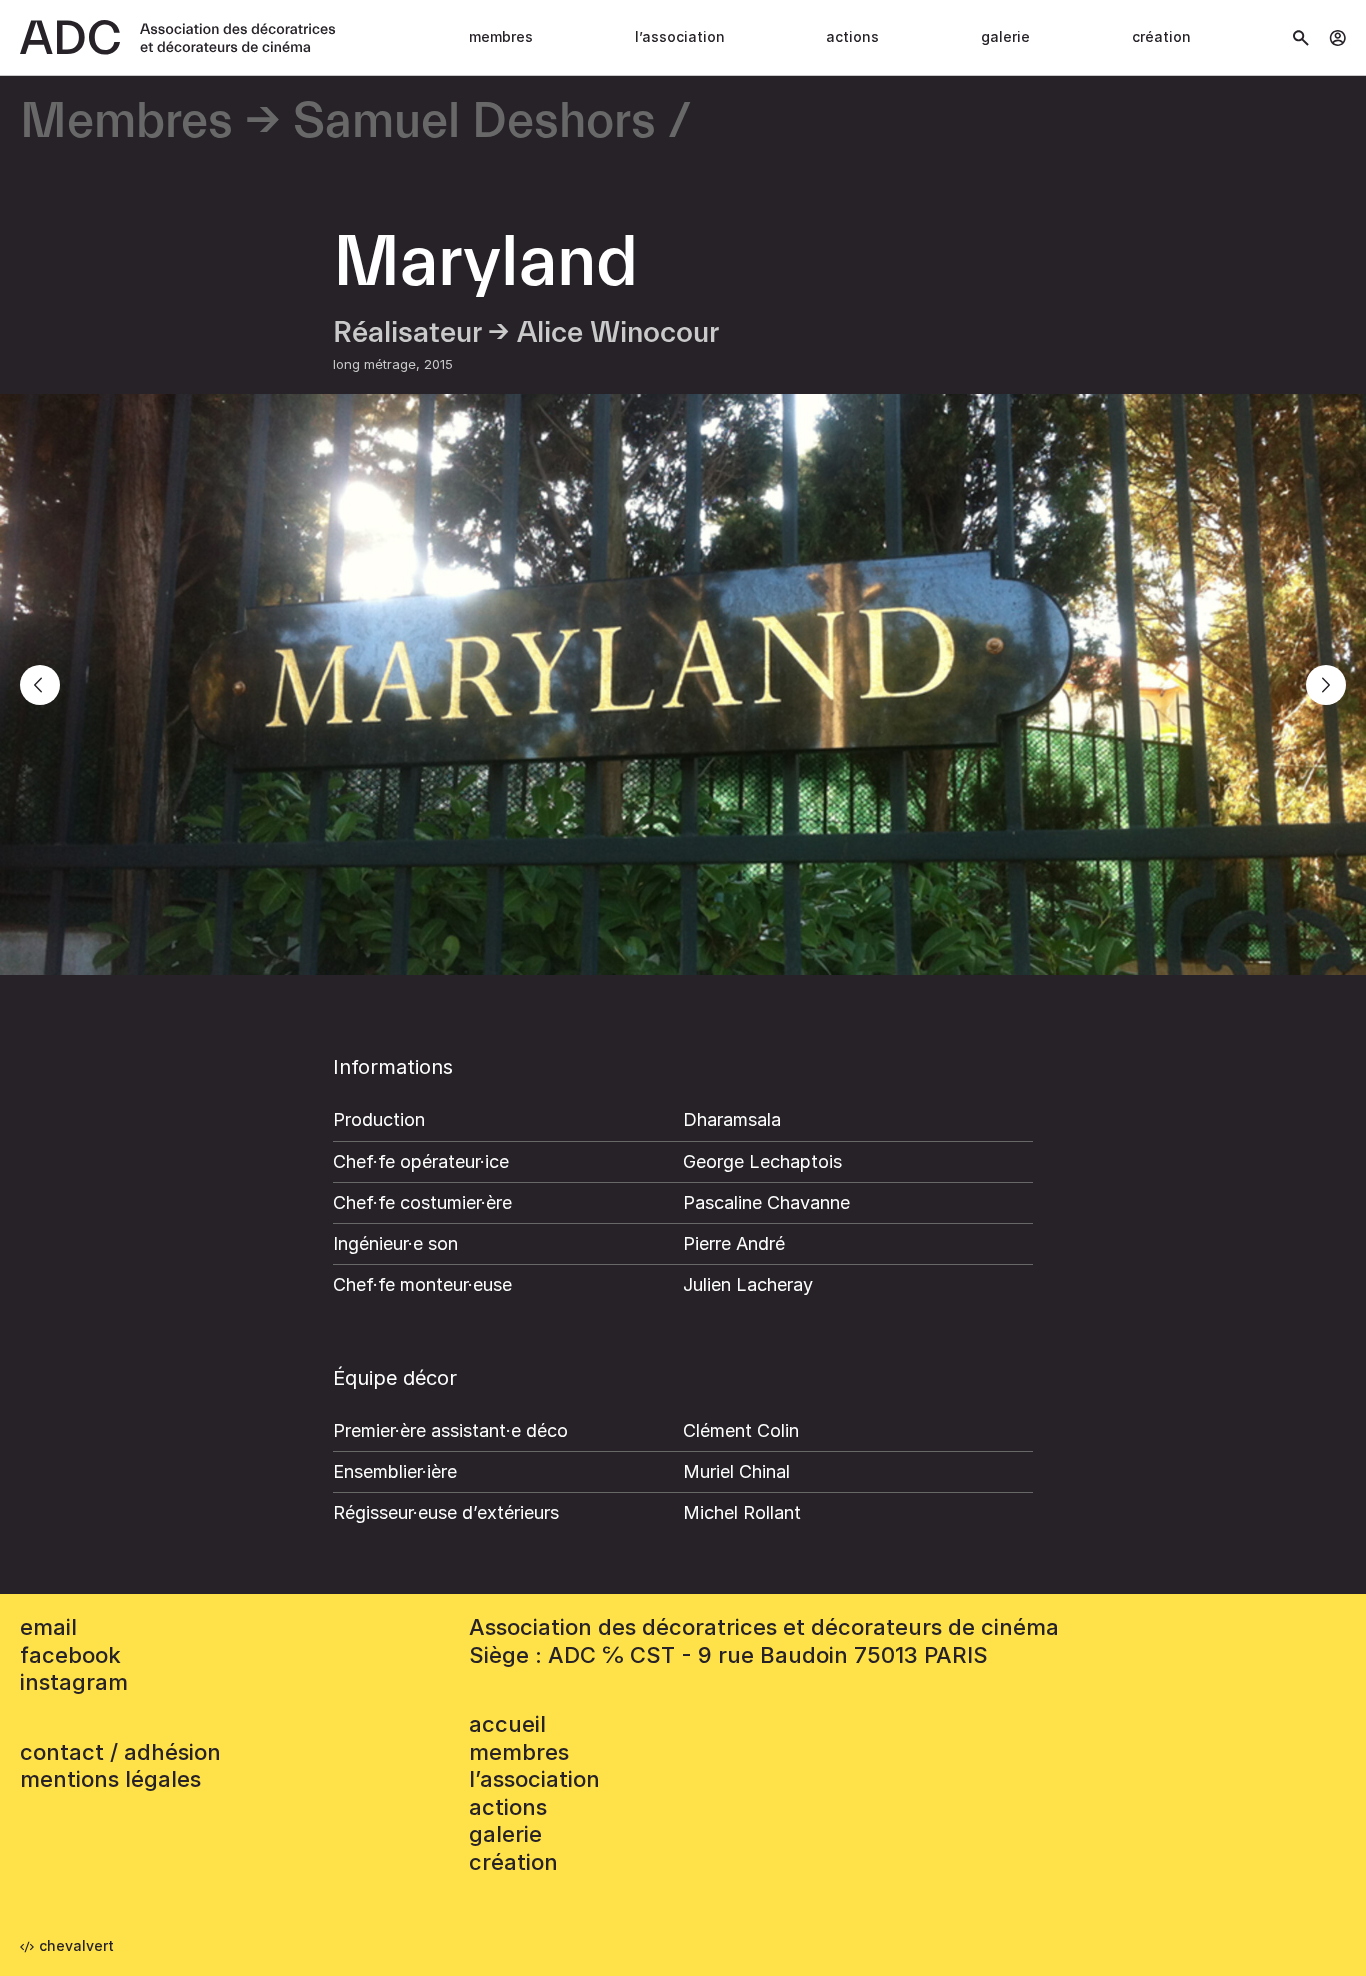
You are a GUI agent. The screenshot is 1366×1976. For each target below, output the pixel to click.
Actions (852, 36)
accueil (507, 1724)
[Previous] (40, 685)
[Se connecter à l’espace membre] (1337, 38)
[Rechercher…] (1301, 38)
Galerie (1005, 36)
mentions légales (110, 1779)
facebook (70, 1655)
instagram (74, 1682)
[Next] (1326, 685)
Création (1161, 36)
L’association (680, 36)
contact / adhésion (120, 1752)
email (48, 1627)
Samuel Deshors (474, 122)
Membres (501, 36)
